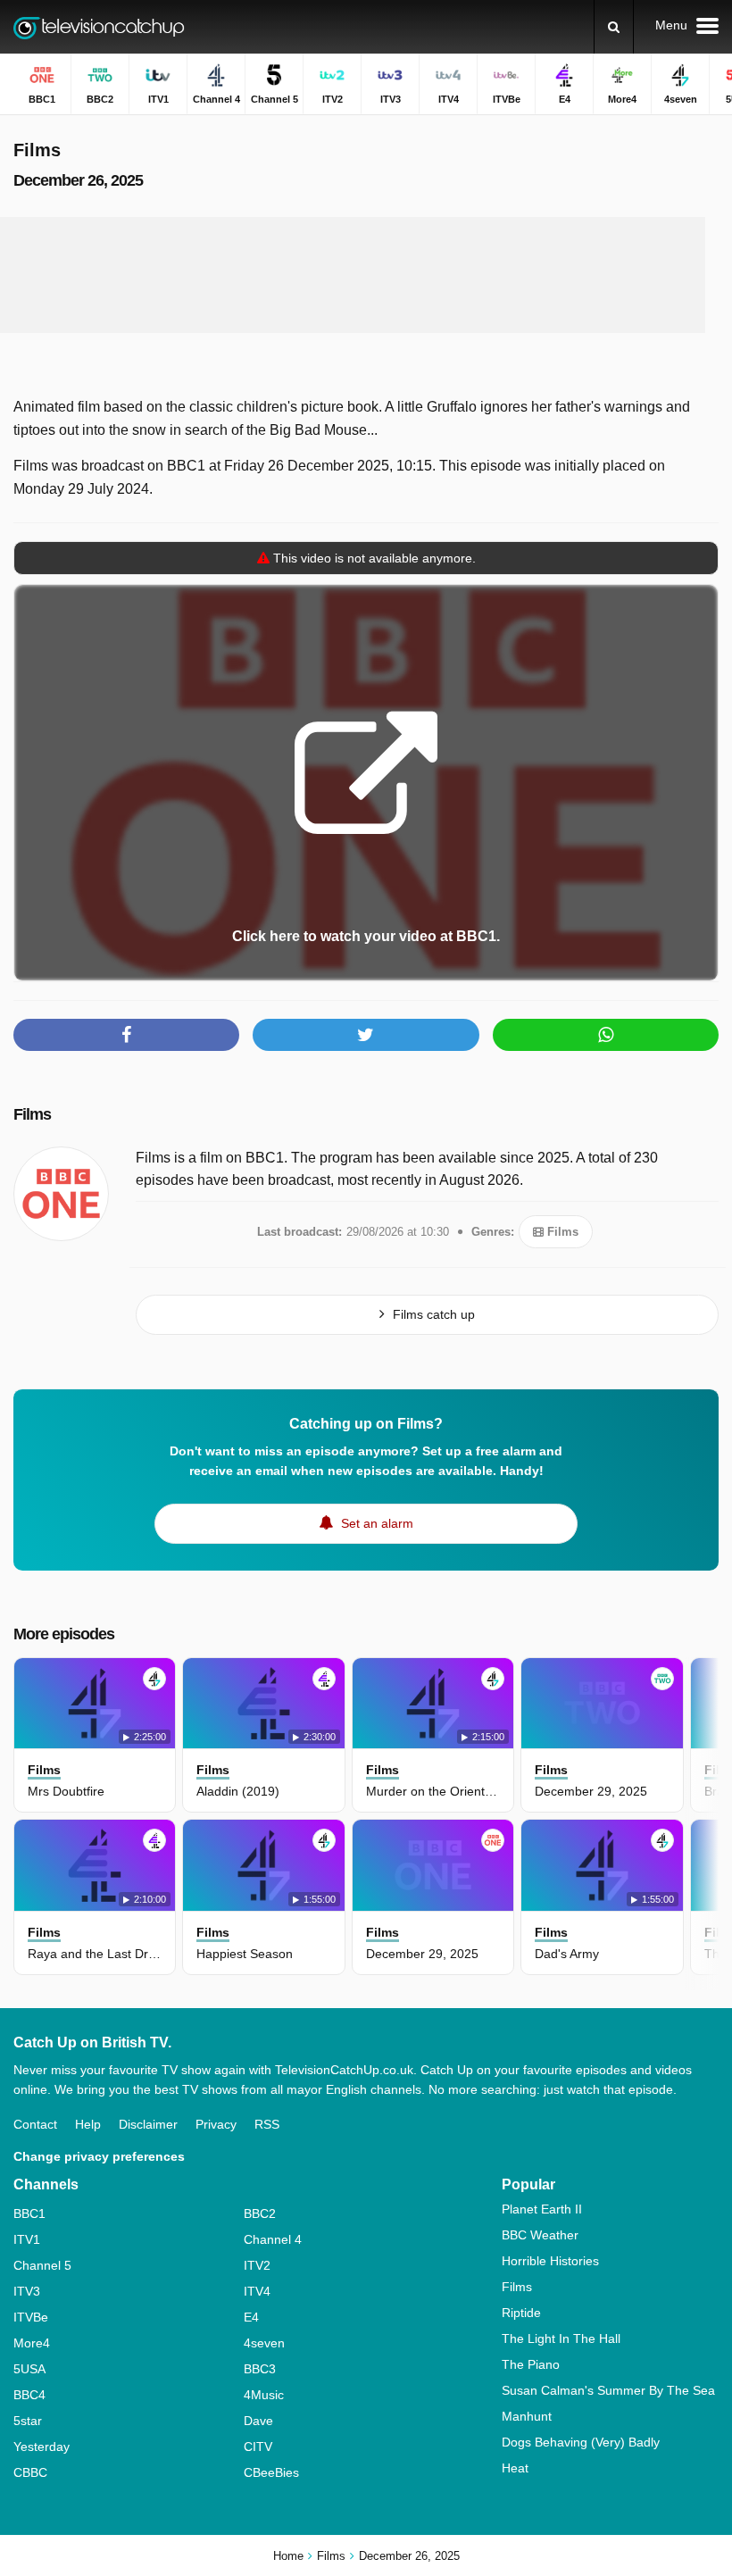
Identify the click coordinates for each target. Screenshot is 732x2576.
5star (28, 2421)
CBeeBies (271, 2472)
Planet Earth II (542, 2209)
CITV (258, 2447)
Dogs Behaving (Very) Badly (581, 2442)
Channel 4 (273, 2239)
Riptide (521, 2313)
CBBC (30, 2472)
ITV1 (27, 2239)
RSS (267, 2124)
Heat (515, 2468)
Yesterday (42, 2447)
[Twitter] (366, 1035)
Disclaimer (148, 2124)
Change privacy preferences (99, 2156)
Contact (35, 2124)
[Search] (614, 27)
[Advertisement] (353, 275)
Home (288, 2556)
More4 (32, 2343)
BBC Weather (540, 2235)
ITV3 (27, 2291)
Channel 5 (42, 2265)
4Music (264, 2395)
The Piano (531, 2364)
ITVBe (31, 2317)
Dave (258, 2421)
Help (88, 2124)
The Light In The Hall (561, 2338)
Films (32, 1114)
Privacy (216, 2124)
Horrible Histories (550, 2261)
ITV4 (257, 2291)
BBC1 (29, 2213)
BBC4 (29, 2395)
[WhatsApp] (606, 1035)
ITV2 (257, 2265)
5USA (29, 2369)
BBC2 (260, 2213)
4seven (264, 2343)
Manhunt (527, 2416)
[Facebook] (126, 1035)
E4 (251, 2317)
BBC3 (260, 2369)
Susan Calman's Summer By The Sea (608, 2390)
